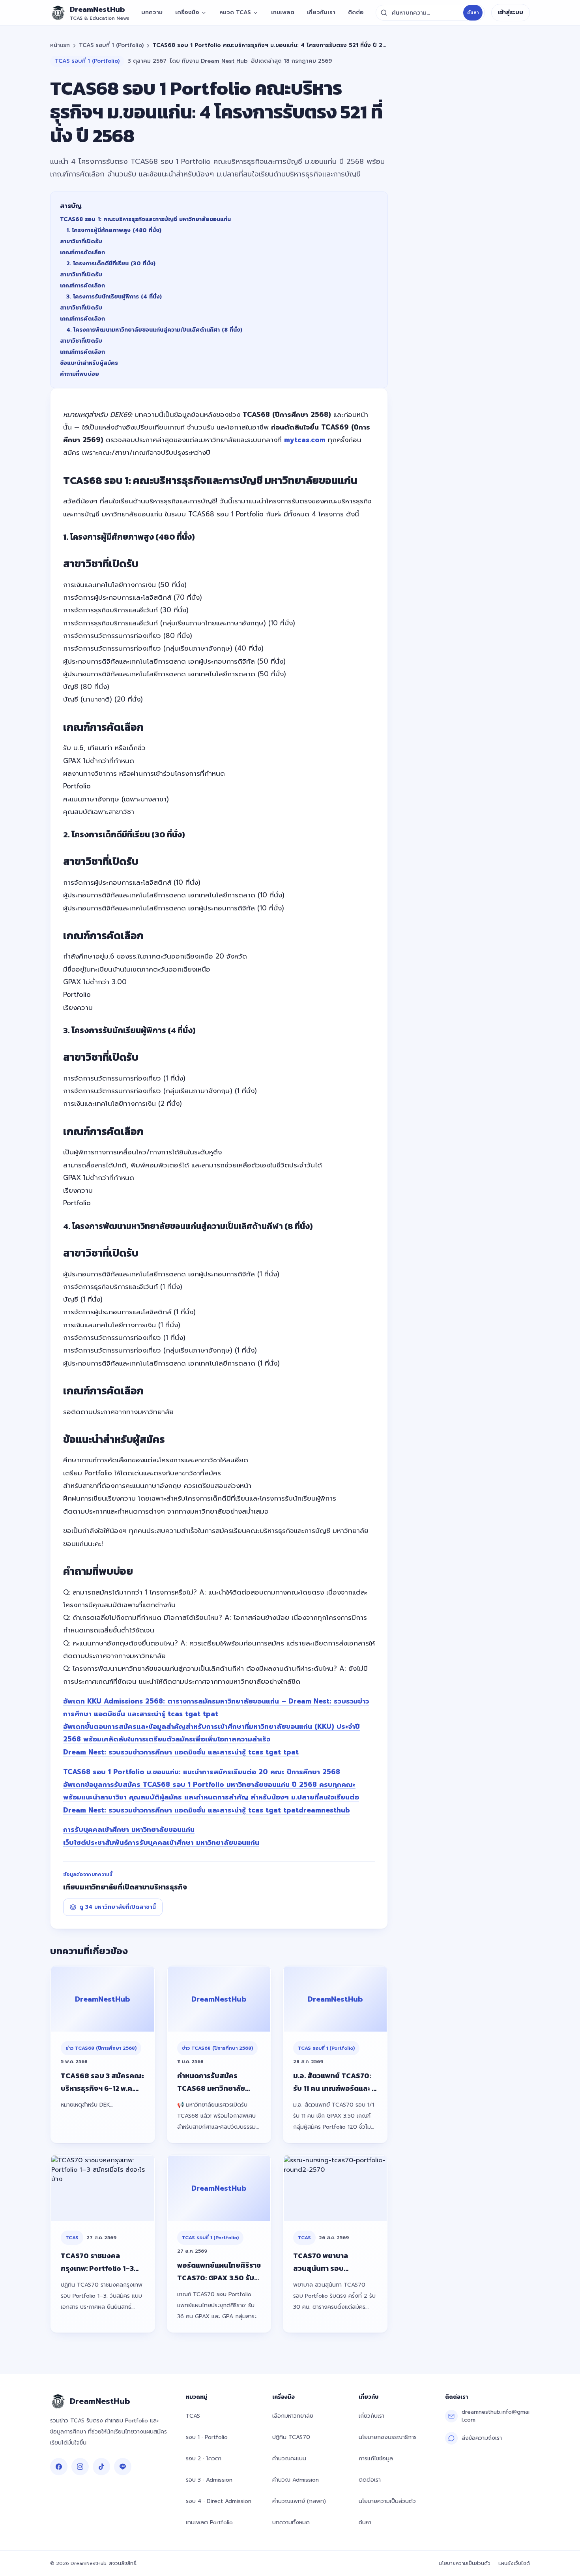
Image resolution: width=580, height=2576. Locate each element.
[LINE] (123, 2467)
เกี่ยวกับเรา (321, 12)
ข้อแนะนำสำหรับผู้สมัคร (89, 363)
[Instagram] (80, 2467)
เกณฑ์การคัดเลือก (82, 252)
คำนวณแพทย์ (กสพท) (299, 2501)
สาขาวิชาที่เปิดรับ (81, 241)
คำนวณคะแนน (289, 2459)
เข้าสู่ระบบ (511, 12)
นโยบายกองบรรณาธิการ (388, 2437)
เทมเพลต (283, 12)
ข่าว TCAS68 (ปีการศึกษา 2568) (101, 2048)
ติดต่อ (356, 12)
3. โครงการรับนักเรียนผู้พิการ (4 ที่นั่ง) (114, 297)
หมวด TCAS (235, 12)
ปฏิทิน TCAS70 (291, 2437)
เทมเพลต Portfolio (209, 2523)
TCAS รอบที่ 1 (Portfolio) (111, 45)
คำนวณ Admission (296, 2480)
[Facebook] (59, 2467)
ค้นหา (473, 13)
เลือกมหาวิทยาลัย (293, 2416)
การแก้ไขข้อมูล (376, 2459)
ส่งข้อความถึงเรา (482, 2438)
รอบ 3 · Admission (209, 2480)
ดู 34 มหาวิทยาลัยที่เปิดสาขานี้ (118, 1907)
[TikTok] (101, 2467)
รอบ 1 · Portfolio (207, 2437)
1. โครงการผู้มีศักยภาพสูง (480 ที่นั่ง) (114, 230)
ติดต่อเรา (370, 2480)
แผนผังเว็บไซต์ (514, 2563)
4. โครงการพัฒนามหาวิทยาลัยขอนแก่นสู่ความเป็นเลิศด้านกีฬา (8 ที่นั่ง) (154, 330)
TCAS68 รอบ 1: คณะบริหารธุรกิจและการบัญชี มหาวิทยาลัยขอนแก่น (145, 219)
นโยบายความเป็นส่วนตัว (387, 2501)
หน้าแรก (60, 45)
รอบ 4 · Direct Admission (219, 2501)
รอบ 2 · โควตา (204, 2459)
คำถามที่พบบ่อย (80, 374)
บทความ (152, 12)
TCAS (72, 2238)
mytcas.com (305, 440)
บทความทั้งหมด (291, 2523)
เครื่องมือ (187, 12)
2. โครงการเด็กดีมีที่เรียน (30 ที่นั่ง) (111, 264)
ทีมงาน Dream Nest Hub (215, 61)
